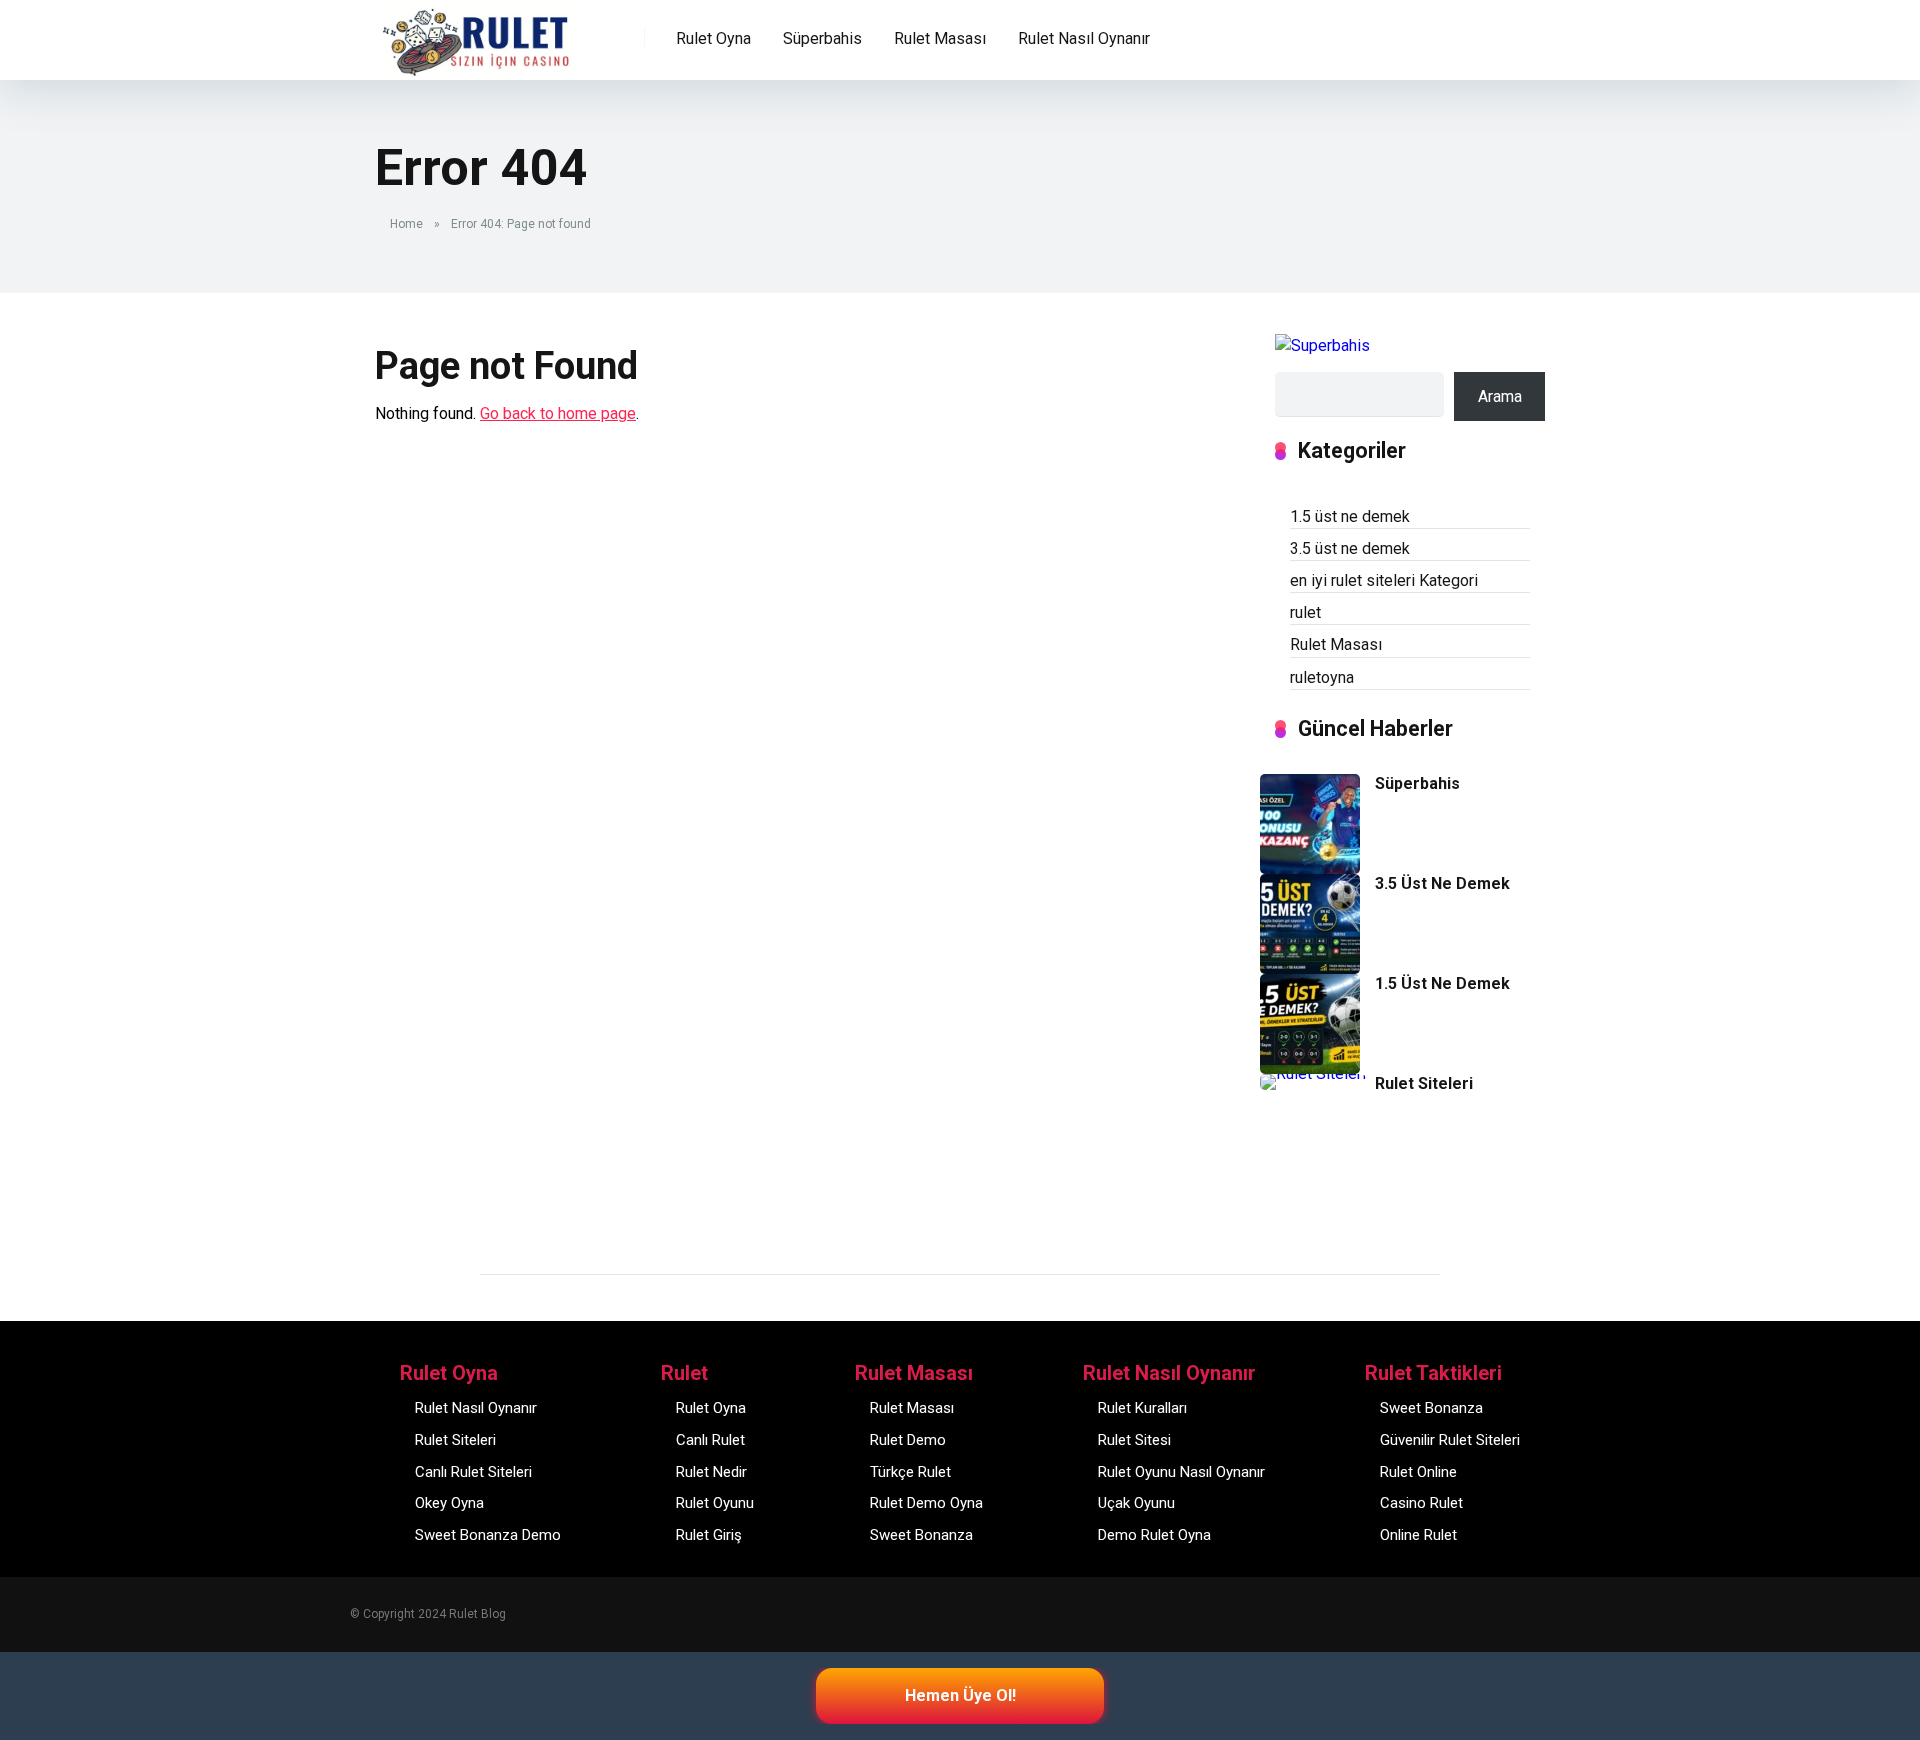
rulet (1305, 612)
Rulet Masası (1336, 644)
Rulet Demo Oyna (926, 1503)
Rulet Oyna (711, 1408)
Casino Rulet (1421, 1503)
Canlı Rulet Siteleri (473, 1472)
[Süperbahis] (1310, 868)
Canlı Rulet (710, 1440)
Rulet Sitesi (1134, 1440)
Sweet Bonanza (921, 1535)
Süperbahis (822, 38)
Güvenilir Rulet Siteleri (1450, 1440)
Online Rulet (1418, 1535)
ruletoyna (1322, 677)
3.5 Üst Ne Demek (1442, 883)
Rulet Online (1418, 1472)
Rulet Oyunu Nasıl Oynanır (1181, 1472)
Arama (1500, 396)
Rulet (407, 26)
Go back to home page (558, 413)
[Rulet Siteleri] (1313, 1073)
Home (406, 224)
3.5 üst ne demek (1350, 548)
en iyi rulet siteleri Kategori (1384, 580)
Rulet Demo (908, 1440)
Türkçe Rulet (910, 1472)
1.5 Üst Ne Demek (1442, 983)
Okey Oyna (449, 1503)
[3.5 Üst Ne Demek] (1310, 968)
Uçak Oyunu (1136, 1503)
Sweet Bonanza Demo (488, 1535)
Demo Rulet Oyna (1154, 1535)
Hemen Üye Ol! (960, 1695)
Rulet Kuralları (1142, 1408)
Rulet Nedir (711, 1472)
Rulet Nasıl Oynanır (476, 1408)
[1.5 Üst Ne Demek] (1310, 1068)
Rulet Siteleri (1424, 1083)
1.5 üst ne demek (1350, 516)
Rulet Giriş (709, 1535)
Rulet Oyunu (715, 1503)
